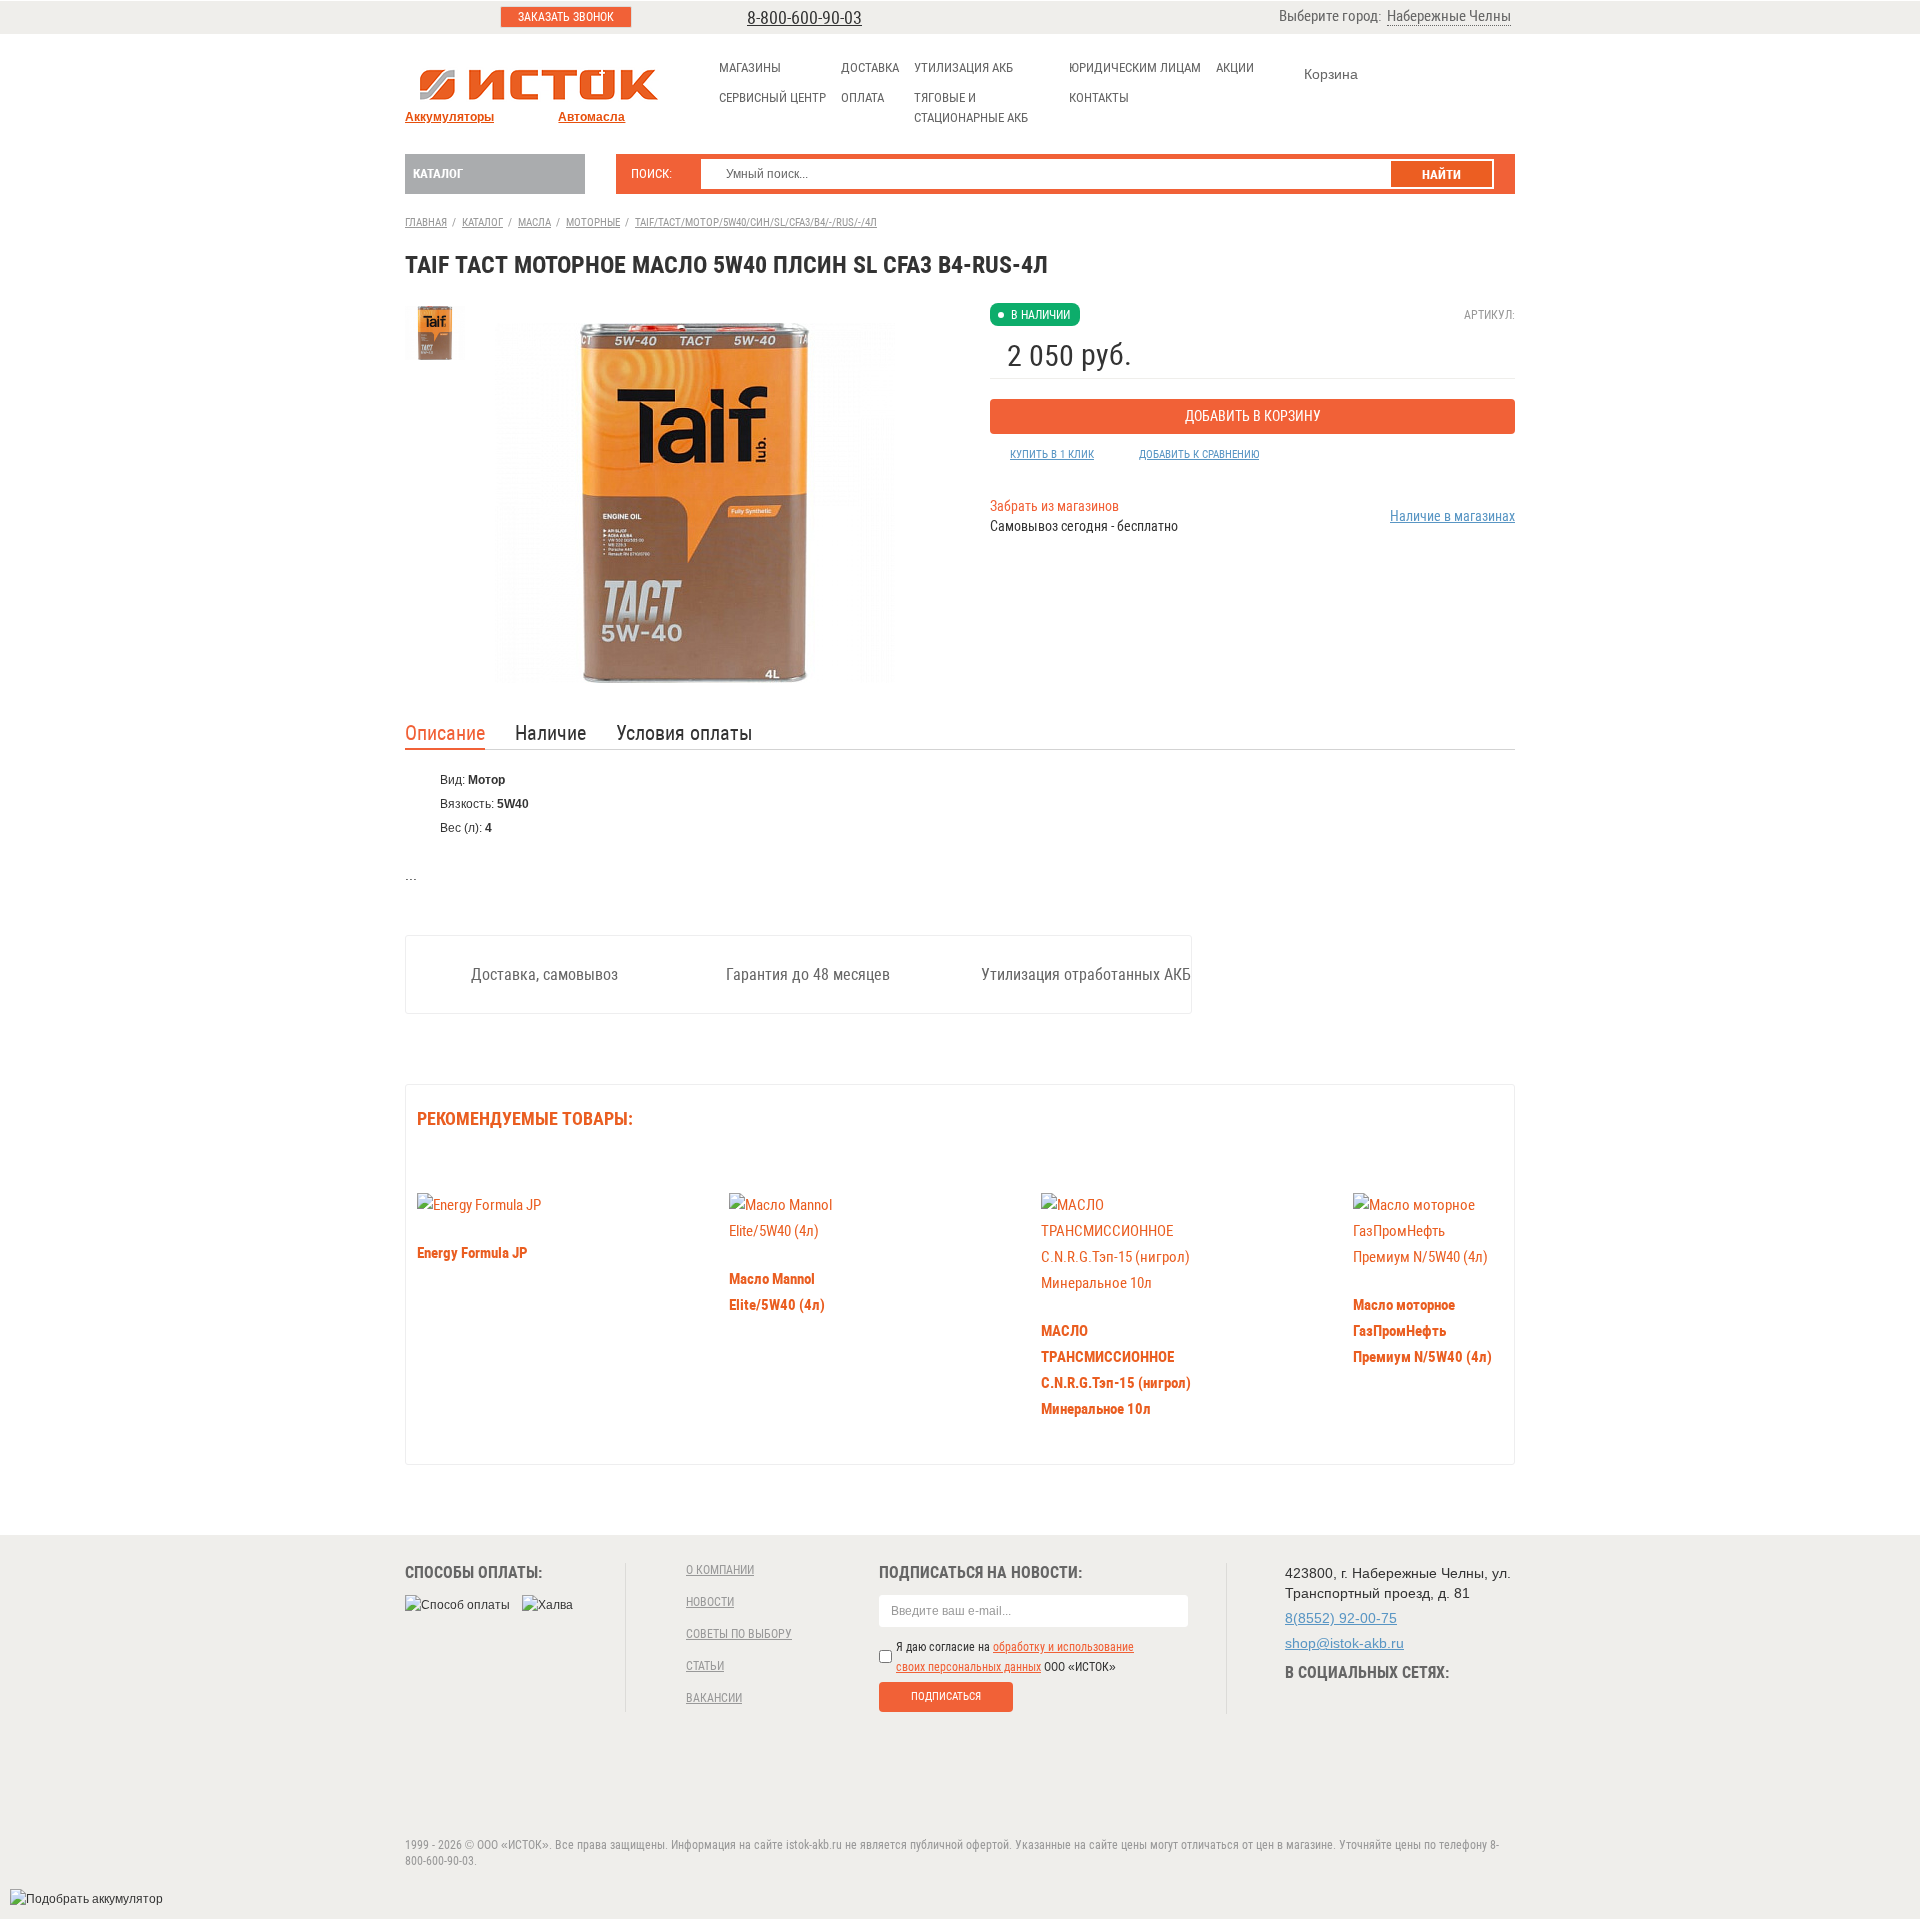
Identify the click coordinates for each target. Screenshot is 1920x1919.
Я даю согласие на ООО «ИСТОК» (1015, 1657)
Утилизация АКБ (963, 67)
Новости (710, 1602)
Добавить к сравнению (1199, 454)
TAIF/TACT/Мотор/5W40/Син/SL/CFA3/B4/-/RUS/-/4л (756, 222)
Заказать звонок (566, 17)
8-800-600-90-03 (804, 17)
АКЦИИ (1235, 67)
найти (1441, 174)
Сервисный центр (772, 97)
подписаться (946, 1696)
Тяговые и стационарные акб (971, 107)
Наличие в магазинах (1452, 516)
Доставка (870, 67)
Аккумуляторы (449, 117)
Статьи (705, 1666)
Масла (534, 222)
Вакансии (714, 1698)
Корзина (1331, 74)
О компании (720, 1570)
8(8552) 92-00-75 (1341, 1618)
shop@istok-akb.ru (1344, 1643)
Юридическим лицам (1135, 67)
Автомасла (591, 117)
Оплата (862, 97)
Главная (426, 222)
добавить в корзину (1253, 416)
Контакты (1099, 97)
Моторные (593, 222)
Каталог (438, 173)
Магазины (750, 67)
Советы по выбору (739, 1634)
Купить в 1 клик (1052, 454)
